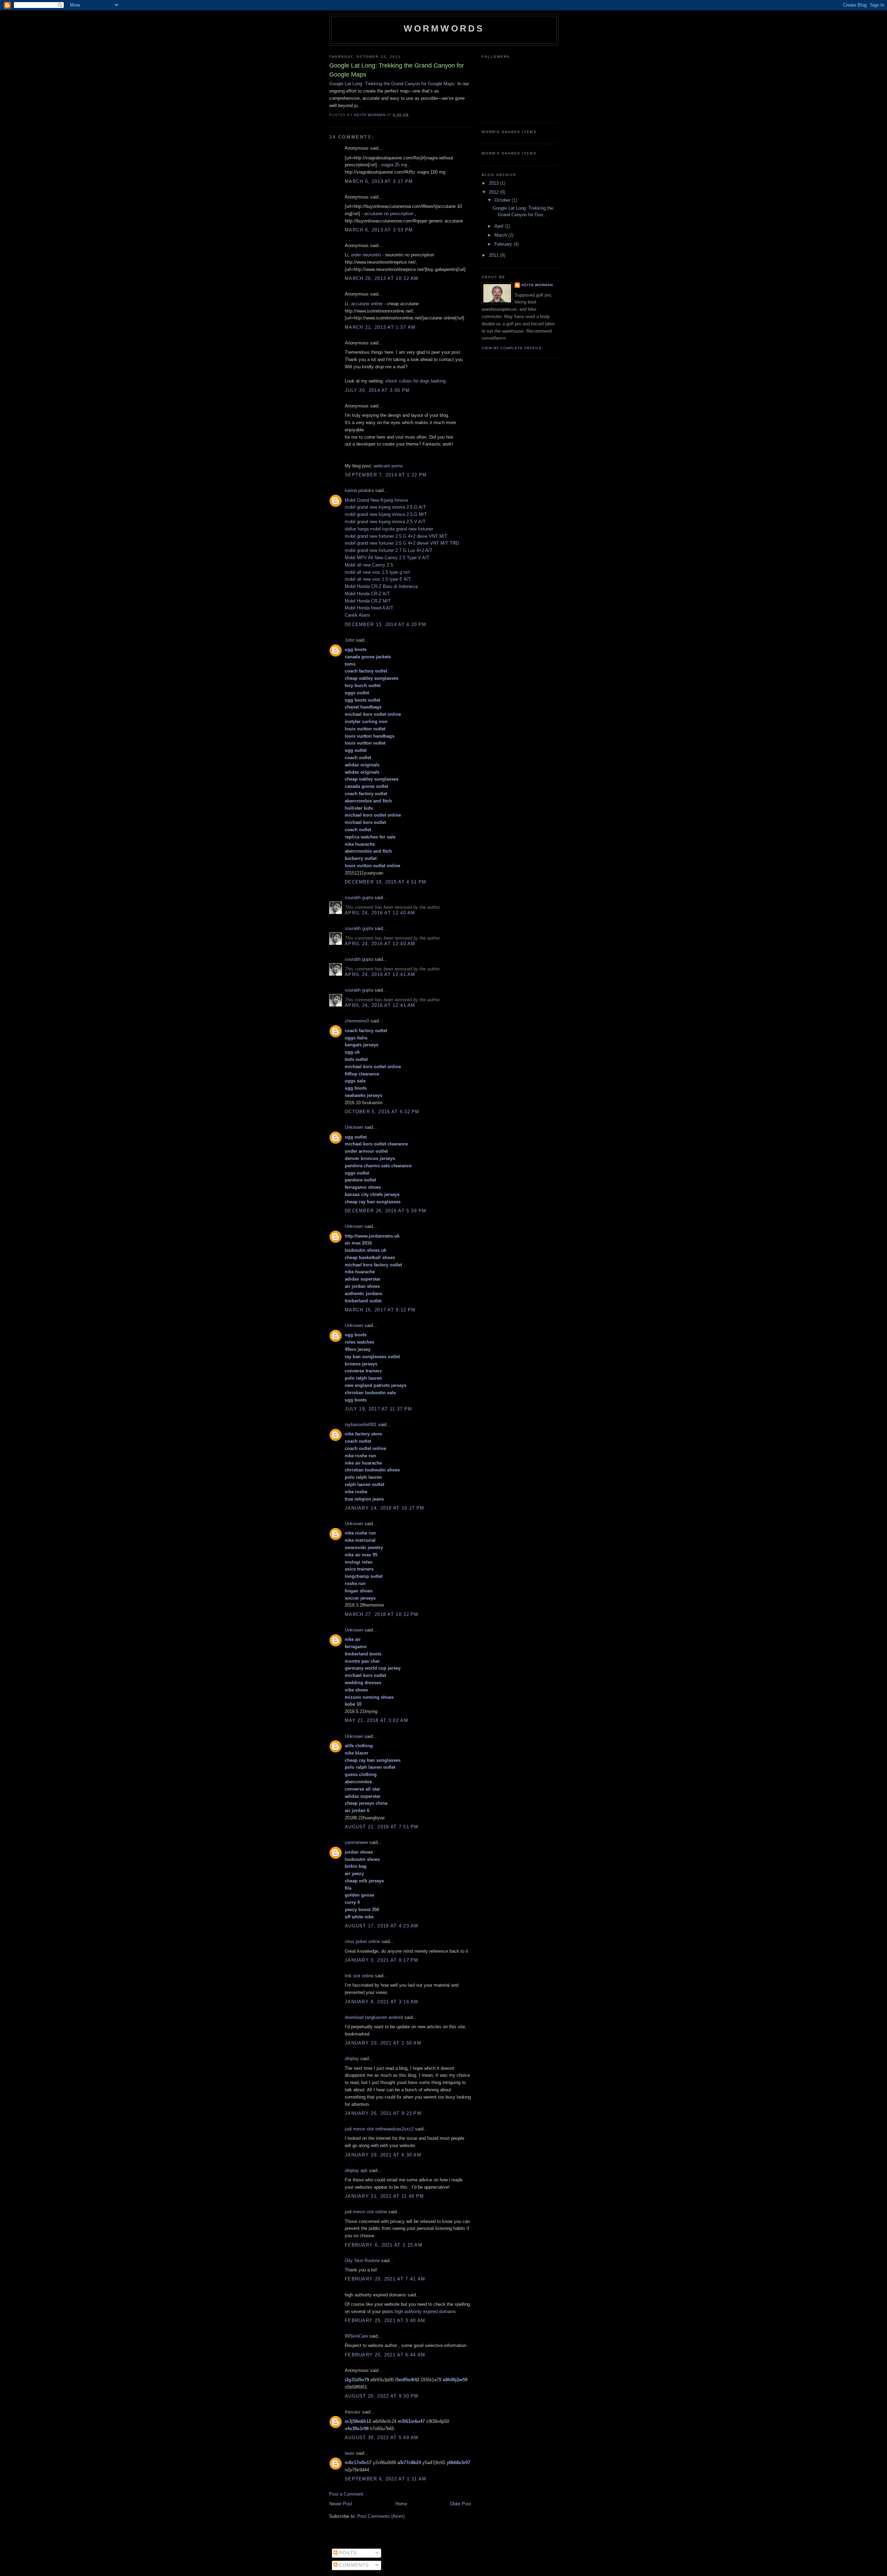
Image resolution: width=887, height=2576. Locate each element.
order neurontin (366, 255)
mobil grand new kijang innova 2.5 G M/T (386, 514)
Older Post (460, 2504)
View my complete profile (512, 348)
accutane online (367, 304)
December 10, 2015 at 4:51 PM (385, 882)
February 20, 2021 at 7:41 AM (385, 2279)
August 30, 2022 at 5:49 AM (382, 2438)
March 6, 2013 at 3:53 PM (379, 230)
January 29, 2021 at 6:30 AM (383, 2155)
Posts (347, 2553)
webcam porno (388, 466)
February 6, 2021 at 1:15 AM (384, 2245)
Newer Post (341, 2504)
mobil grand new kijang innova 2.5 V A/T (385, 522)
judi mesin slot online (366, 2212)
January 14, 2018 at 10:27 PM (384, 1508)
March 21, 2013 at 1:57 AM (380, 327)
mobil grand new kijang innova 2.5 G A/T (385, 507)
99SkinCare (356, 2336)
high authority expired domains (425, 2311)
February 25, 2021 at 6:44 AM (385, 2355)
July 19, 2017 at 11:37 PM (379, 1409)
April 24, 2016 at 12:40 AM (380, 913)
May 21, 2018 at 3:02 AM (376, 1720)
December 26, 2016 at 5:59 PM (385, 1211)
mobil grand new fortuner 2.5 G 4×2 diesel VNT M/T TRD (402, 543)
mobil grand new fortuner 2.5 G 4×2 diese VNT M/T (396, 536)
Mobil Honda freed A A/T (369, 608)
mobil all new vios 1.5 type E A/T (378, 579)
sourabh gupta (359, 898)
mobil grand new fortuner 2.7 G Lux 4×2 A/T (389, 550)
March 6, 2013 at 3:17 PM (379, 181)
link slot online (359, 1976)
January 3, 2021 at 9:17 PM (382, 1960)
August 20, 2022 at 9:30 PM (382, 2396)
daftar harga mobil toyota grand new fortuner (389, 529)
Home (401, 2504)
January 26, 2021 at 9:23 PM (383, 2113)
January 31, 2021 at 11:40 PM (384, 2196)
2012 (494, 192)
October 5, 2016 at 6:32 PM (382, 1112)
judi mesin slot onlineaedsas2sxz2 (379, 2129)
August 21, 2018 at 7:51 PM (382, 1827)
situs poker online (362, 1941)
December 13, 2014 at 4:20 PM (385, 625)
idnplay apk (356, 2170)
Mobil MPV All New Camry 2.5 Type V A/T (387, 558)
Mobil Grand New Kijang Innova (376, 500)
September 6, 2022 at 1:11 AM (385, 2479)
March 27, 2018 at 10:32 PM (382, 1614)
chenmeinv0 (357, 1021)
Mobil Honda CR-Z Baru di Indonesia (381, 586)
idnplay (352, 2059)
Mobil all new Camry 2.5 (369, 565)
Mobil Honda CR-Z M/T (368, 601)
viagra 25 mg (394, 165)
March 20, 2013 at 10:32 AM (382, 278)
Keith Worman (537, 285)
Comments (353, 2565)
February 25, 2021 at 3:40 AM (385, 2320)
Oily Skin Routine (362, 2261)
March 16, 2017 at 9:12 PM (380, 1310)
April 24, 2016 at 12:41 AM (380, 974)
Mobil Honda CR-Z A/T (367, 594)
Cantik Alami (357, 615)
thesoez (353, 2412)
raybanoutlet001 (361, 1425)
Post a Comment (346, 2494)
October (503, 200)
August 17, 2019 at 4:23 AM (382, 1926)
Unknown (354, 1127)
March (501, 235)
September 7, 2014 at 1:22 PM (386, 475)
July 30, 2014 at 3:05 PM (377, 390)
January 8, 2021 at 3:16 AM (382, 2002)
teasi (350, 2453)
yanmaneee (356, 1842)
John (350, 640)
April (500, 226)
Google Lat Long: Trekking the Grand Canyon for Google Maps (392, 84)
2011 (494, 255)
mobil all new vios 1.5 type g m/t (377, 572)
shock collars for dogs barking (415, 381)
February (504, 244)
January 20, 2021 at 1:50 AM (383, 2043)
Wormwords (444, 28)
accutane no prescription (389, 214)
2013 (494, 183)
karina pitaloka (359, 490)
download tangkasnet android (374, 2017)
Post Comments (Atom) (381, 2516)
